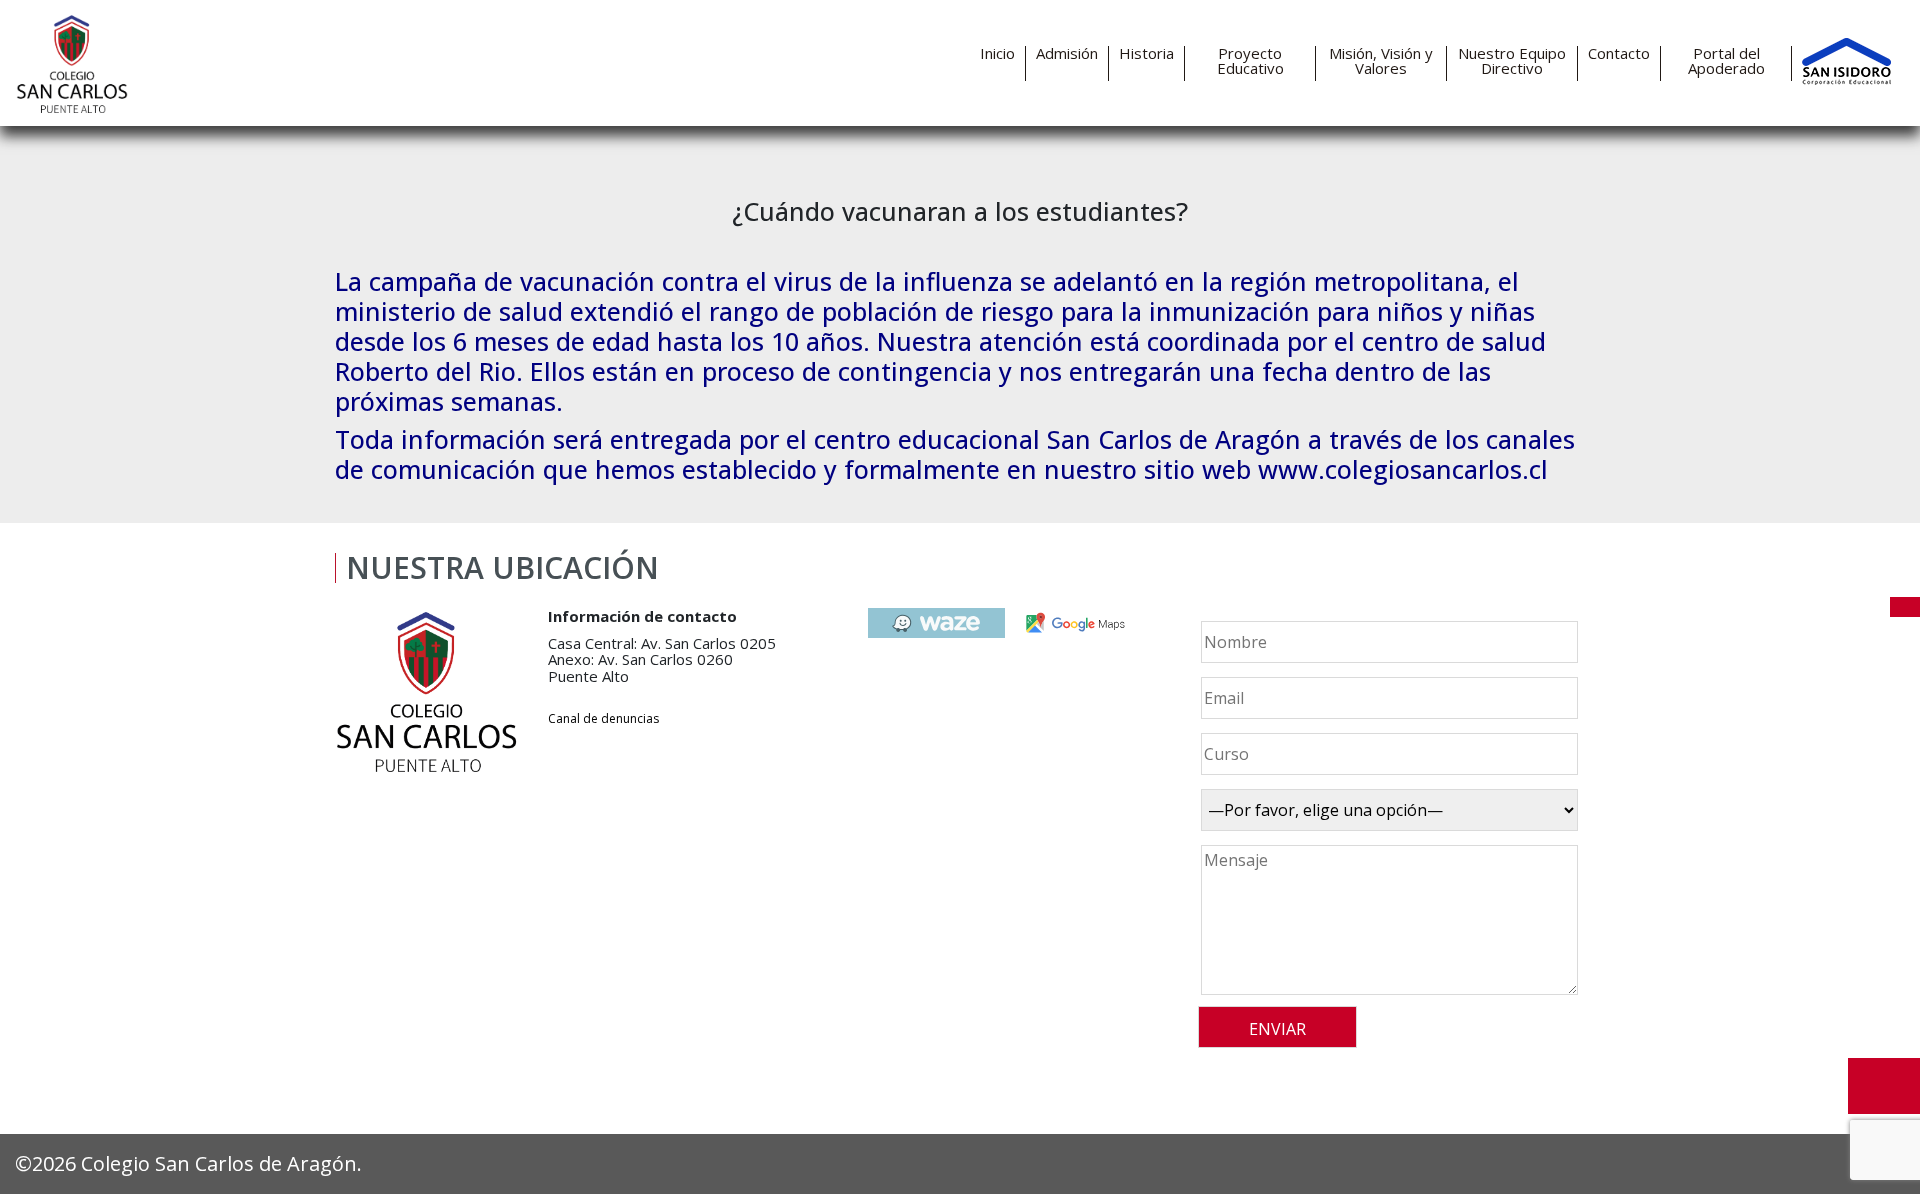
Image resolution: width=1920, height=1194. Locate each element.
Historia (1146, 53)
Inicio (997, 53)
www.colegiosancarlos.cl (1403, 469)
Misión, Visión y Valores (1381, 61)
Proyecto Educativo (1250, 61)
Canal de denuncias (603, 718)
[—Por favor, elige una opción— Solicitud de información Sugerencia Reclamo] (1386, 810)
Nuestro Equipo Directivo (1512, 61)
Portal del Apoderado (1726, 61)
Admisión (1067, 53)
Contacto (1619, 53)
